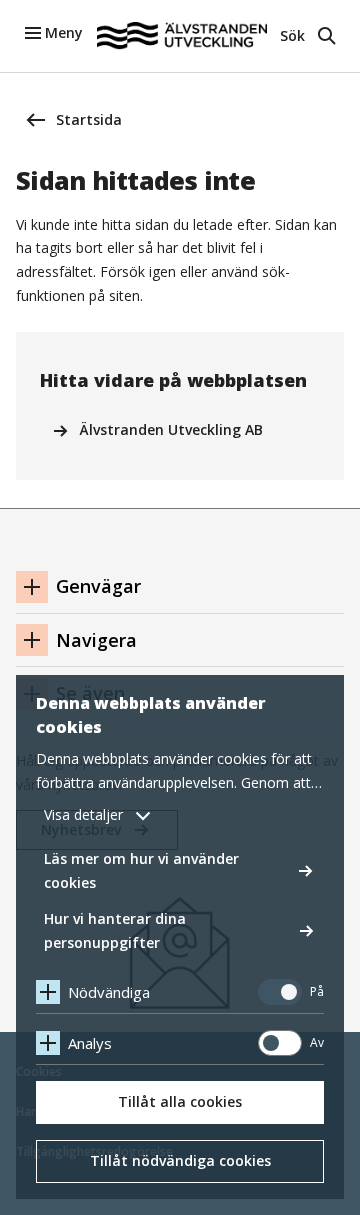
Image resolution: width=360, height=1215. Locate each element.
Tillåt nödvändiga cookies (180, 1160)
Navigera (96, 640)
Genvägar (98, 586)
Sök (292, 35)
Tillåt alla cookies (180, 1101)
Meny (64, 32)
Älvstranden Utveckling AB (171, 429)
